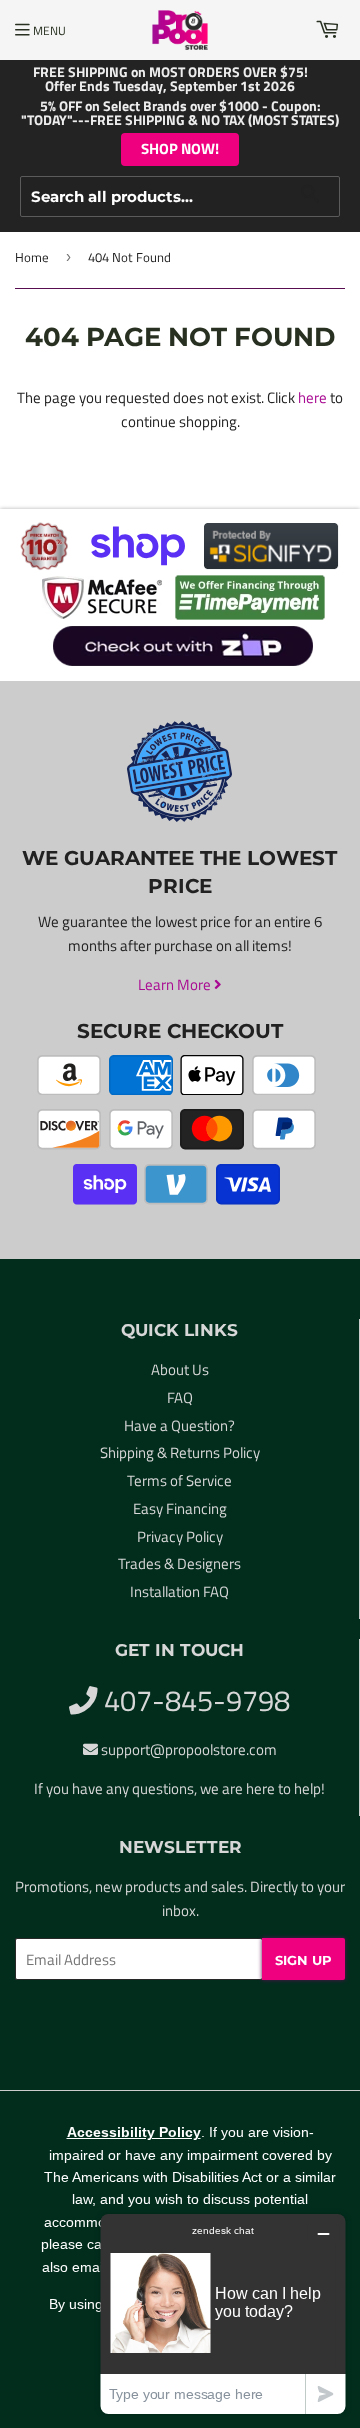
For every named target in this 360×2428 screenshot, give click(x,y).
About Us (180, 1369)
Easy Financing (180, 1508)
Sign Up (303, 1960)
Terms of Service (179, 1480)
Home (32, 257)
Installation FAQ (179, 1591)
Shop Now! (180, 148)
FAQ (180, 1397)
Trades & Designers (179, 1563)
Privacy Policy (180, 1536)
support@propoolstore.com (189, 1749)
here (312, 397)
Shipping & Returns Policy (180, 1452)
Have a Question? (179, 1425)
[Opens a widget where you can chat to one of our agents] (223, 2313)
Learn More (176, 984)
